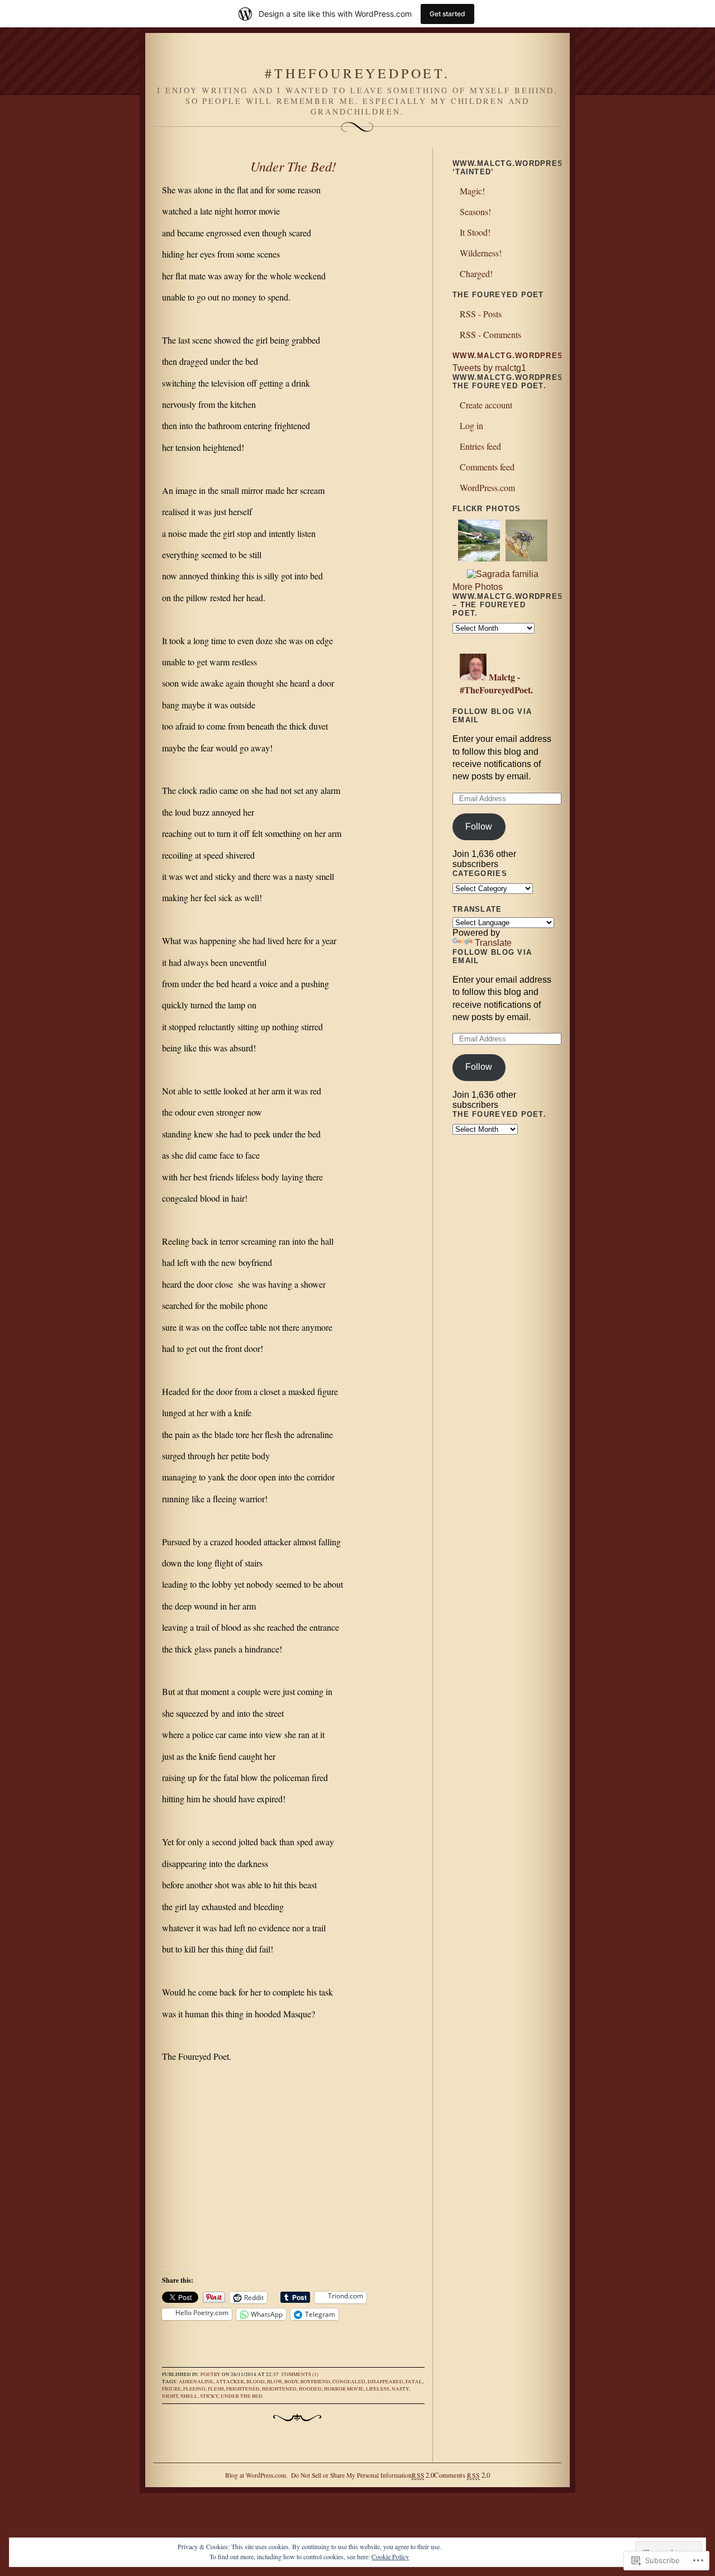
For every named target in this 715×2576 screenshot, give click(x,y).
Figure (171, 2389)
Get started (447, 14)
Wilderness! (481, 253)
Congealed (349, 2382)
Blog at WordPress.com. (256, 2475)
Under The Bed (242, 2396)
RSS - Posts (481, 314)
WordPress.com (487, 487)
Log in (471, 425)
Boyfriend (315, 2382)
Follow (479, 827)
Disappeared (385, 2382)
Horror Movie (344, 2389)
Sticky (209, 2396)
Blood (256, 2382)
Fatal (414, 2382)
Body (291, 2382)
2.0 (423, 2475)
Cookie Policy (390, 2556)
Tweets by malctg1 (489, 368)
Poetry (211, 2374)
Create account (486, 405)
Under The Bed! (293, 166)
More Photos (478, 587)
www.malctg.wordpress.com (522, 356)
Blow (275, 2382)
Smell (189, 2396)
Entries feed (480, 446)
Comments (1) (300, 2374)
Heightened (279, 2389)
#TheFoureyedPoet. (357, 73)
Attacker (230, 2382)
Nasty (400, 2389)
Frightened (243, 2389)
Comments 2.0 (462, 2475)
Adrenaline (196, 2382)
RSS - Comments (490, 334)
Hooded (310, 2389)
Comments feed (487, 467)
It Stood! (475, 232)
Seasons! (475, 211)
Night (170, 2396)
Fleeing (194, 2389)
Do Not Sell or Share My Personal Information (351, 2475)
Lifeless (378, 2389)
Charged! (476, 273)
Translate (493, 943)
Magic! (472, 191)
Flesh (216, 2389)
